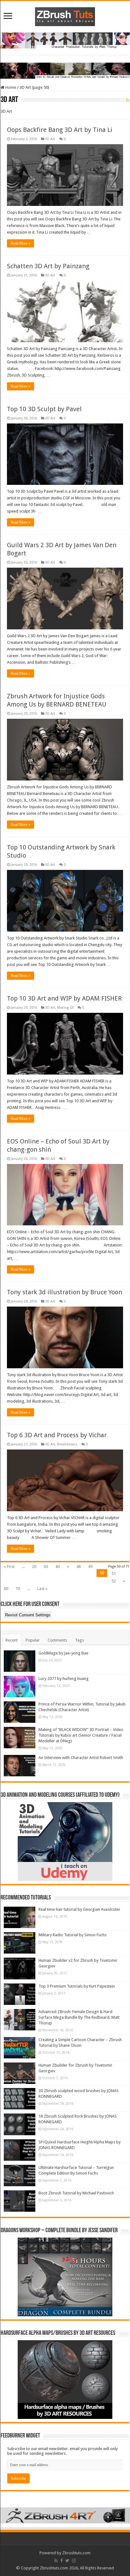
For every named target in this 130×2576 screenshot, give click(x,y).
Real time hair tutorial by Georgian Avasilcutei (79, 1909)
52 (114, 1581)
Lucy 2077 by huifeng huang (64, 1679)
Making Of (65, 1008)
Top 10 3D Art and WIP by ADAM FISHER (64, 998)
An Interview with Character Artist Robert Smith (81, 1758)
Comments (57, 1640)
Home (10, 87)
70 (18, 1589)
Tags (80, 1640)
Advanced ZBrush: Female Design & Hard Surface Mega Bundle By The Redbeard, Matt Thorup (79, 2017)
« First (9, 1566)
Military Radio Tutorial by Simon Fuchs (73, 1935)
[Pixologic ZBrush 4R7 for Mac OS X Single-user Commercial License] (65, 2515)
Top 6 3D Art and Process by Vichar (57, 1435)
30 (46, 1566)
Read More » (21, 243)
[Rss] (56, 2561)
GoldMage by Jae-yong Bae (63, 1653)
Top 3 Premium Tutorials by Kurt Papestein (77, 1986)
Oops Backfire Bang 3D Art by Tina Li (60, 130)
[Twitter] (67, 2561)
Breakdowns (67, 1444)
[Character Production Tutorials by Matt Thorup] (65, 40)
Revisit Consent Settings (28, 1615)
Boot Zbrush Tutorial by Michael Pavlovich (76, 2193)
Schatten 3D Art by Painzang (48, 266)
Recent (12, 1640)
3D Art (50, 139)
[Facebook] (62, 2561)
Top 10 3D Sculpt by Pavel (44, 409)
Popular (33, 1640)
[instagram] (74, 2561)
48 (79, 1566)
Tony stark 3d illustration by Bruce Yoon (65, 1292)
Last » (42, 1589)
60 (6, 1589)
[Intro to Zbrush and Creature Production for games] (65, 70)
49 (90, 1566)
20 (34, 1566)
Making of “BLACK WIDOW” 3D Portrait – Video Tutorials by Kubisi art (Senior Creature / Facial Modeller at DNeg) (81, 1735)
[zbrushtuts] (65, 15)
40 (57, 1566)
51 (114, 1573)
